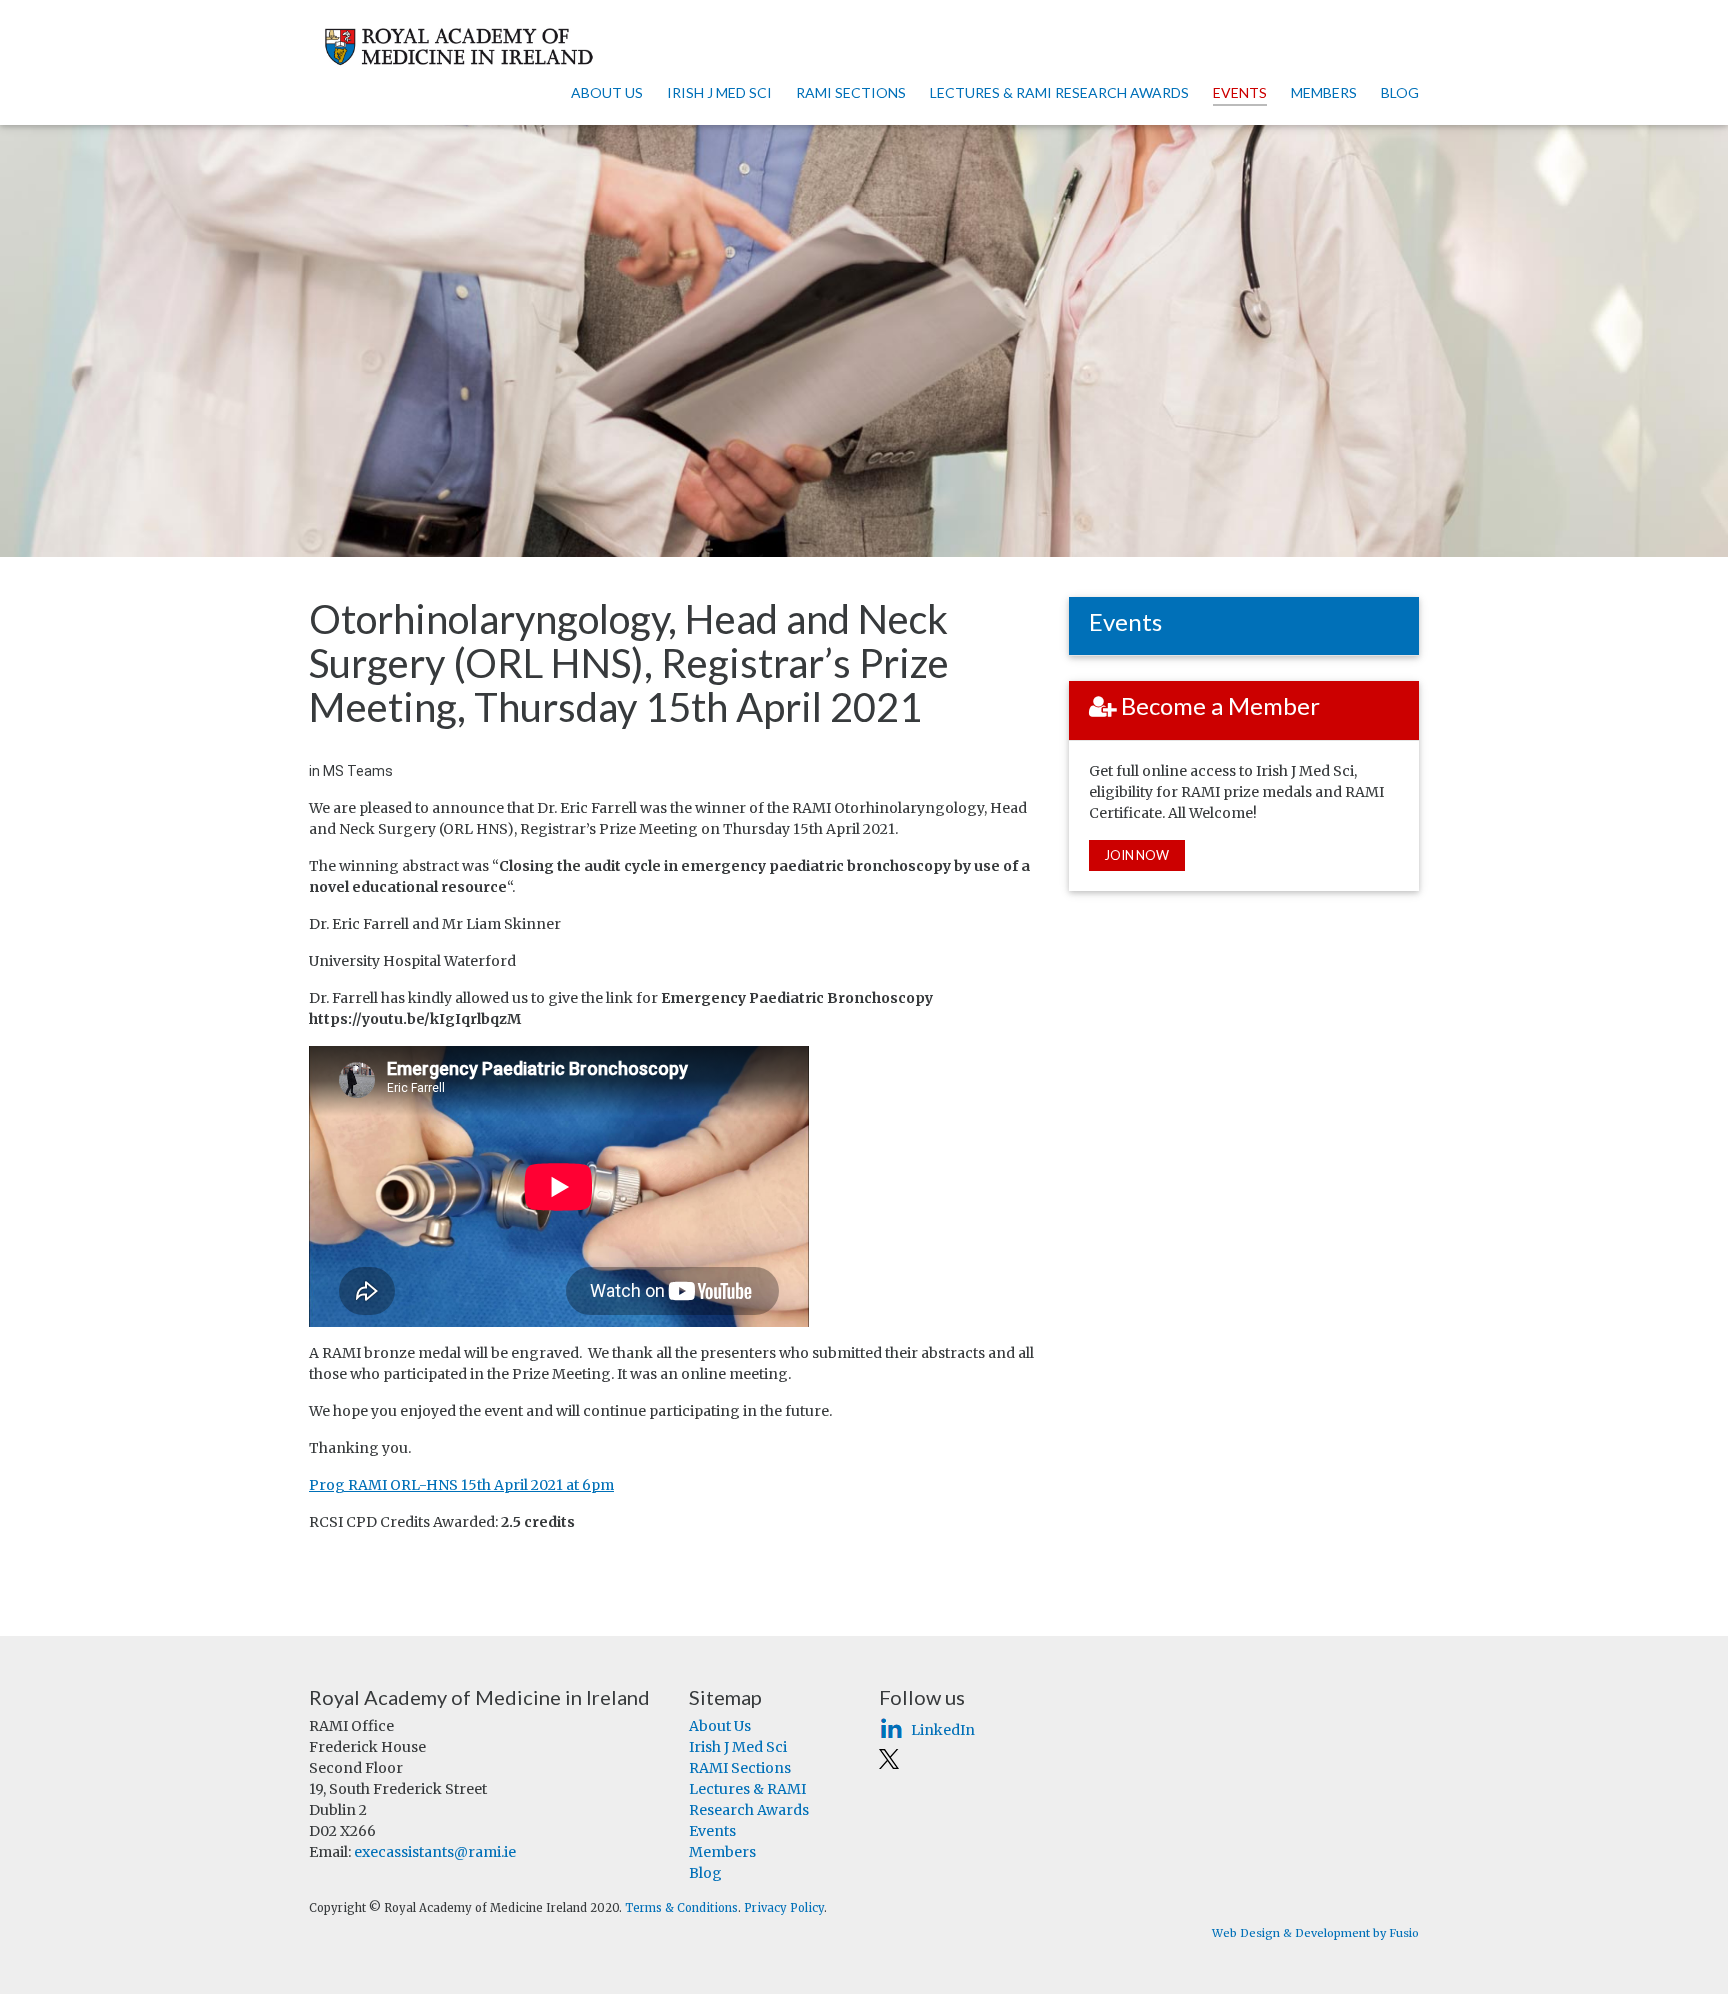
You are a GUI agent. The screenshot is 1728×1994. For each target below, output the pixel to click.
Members (1324, 92)
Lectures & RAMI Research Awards (1059, 92)
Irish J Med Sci (719, 92)
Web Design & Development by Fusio (1315, 1933)
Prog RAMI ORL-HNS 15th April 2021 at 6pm (461, 1485)
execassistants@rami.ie (435, 1852)
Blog (1400, 92)
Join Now (1137, 855)
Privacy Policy (784, 1908)
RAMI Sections (851, 92)
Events (1240, 92)
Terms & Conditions (681, 1908)
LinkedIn (943, 1730)
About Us (607, 92)
